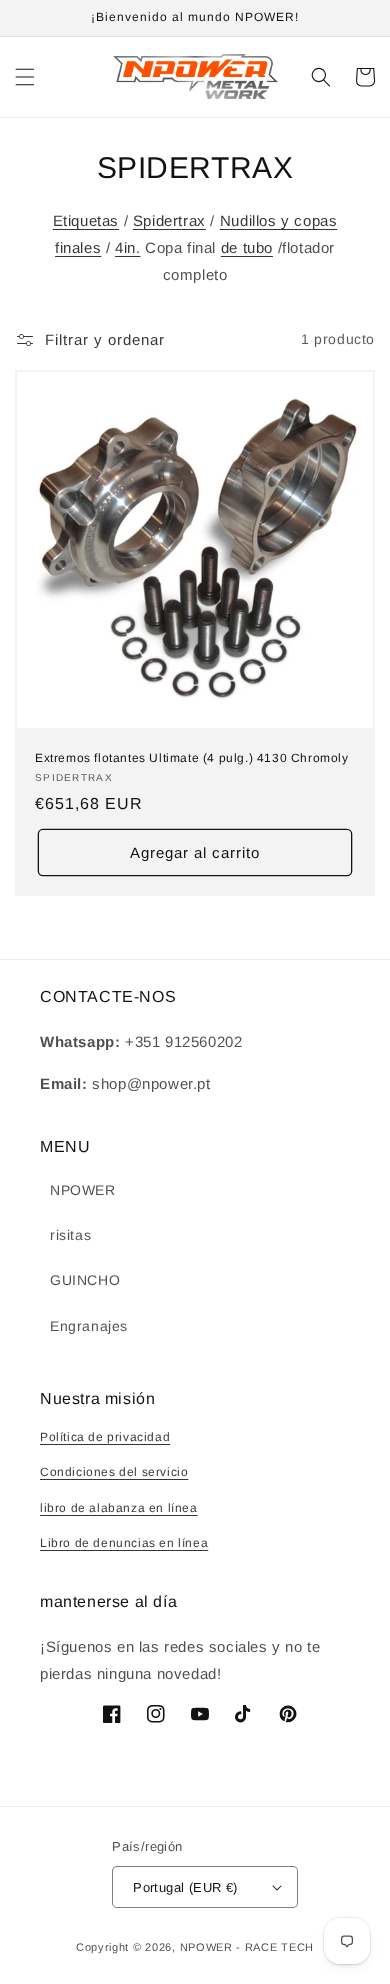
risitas (70, 1235)
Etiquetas (86, 220)
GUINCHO (85, 1280)
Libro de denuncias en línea (124, 1543)
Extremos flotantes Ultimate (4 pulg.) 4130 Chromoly (192, 758)
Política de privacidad (105, 1437)
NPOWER (83, 1190)
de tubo (247, 247)
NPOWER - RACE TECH (247, 1947)
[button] (25, 77)
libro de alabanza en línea (119, 1508)
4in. (127, 247)
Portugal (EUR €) (185, 1887)
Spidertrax (169, 220)
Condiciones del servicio (114, 1472)
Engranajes (89, 1326)
